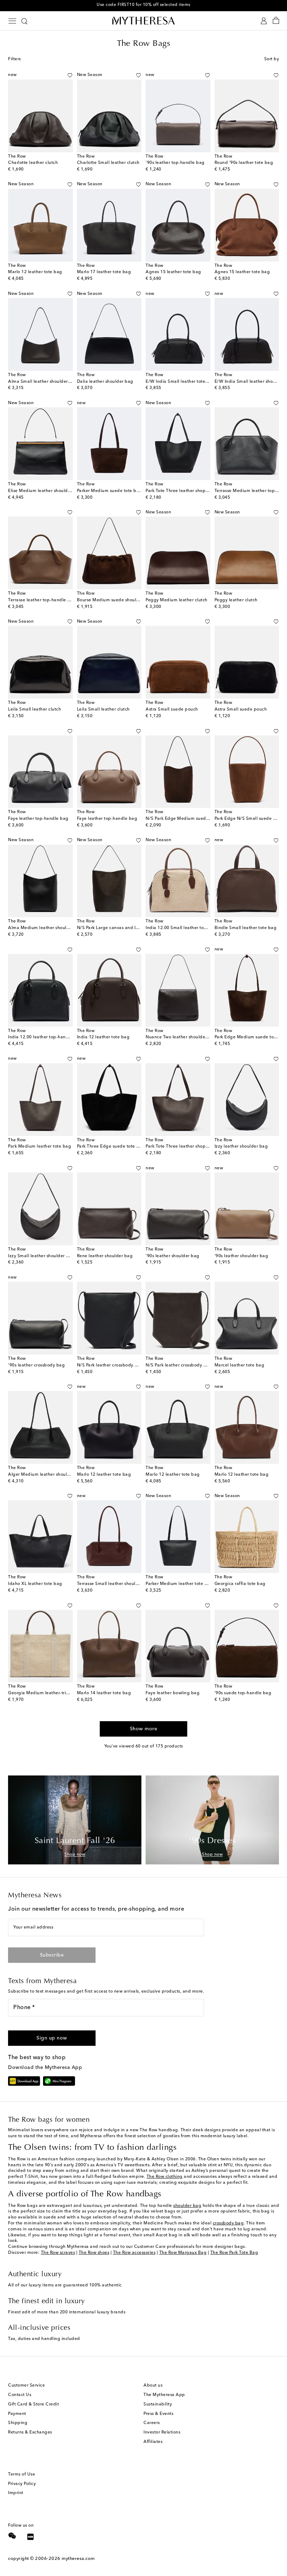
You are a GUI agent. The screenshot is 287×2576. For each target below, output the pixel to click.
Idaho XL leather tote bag (35, 1584)
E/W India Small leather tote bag (180, 382)
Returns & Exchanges (30, 2432)
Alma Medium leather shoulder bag (46, 928)
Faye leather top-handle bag (38, 819)
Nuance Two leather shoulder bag (181, 1037)
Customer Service (26, 2385)
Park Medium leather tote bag (40, 1147)
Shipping (18, 2423)
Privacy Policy (22, 2484)
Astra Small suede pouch (172, 709)
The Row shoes (94, 2253)
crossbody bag (228, 2223)
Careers (152, 2423)
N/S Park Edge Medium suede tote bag (187, 819)
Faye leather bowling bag (173, 1693)
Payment (17, 2414)
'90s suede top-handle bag (243, 1693)
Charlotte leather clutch (33, 163)
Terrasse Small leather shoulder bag (115, 1584)
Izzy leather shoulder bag (241, 1147)
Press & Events (158, 2414)
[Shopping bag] (276, 21)
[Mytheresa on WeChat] (12, 2536)
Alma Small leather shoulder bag (43, 382)
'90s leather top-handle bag (175, 163)
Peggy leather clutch (236, 600)
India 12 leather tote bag (103, 1037)
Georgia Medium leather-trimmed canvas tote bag (61, 1693)
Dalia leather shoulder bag (105, 382)
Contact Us (20, 2395)
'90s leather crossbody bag (36, 1365)
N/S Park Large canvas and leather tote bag (123, 928)
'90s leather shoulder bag (173, 1256)
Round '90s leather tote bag (244, 163)
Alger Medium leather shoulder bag (46, 1475)
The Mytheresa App (164, 2395)
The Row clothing (165, 2177)
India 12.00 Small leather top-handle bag (189, 928)
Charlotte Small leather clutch (108, 163)
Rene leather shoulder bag (105, 1256)
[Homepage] (143, 20)
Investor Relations (162, 2432)
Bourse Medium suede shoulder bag (115, 600)
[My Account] (264, 21)
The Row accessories (134, 2253)
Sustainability (158, 2404)
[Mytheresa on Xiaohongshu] (30, 2538)
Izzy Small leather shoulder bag (41, 1256)
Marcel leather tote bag (240, 1365)
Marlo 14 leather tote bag (104, 1693)
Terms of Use (22, 2474)
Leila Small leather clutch (34, 709)
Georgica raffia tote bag (240, 1584)
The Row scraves (58, 2253)
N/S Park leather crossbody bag (110, 1365)
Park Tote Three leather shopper (179, 491)
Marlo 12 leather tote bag (35, 272)
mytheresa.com (78, 2559)
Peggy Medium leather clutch (177, 600)
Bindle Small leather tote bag (246, 928)
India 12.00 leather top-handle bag (45, 1037)
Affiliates (153, 2442)
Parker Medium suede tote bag (110, 491)
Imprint (16, 2493)
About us (153, 2385)
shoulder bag (187, 2206)
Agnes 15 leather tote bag (173, 272)
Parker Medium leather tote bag (179, 1584)
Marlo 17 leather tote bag (104, 272)
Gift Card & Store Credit (33, 2404)
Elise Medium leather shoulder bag (45, 491)
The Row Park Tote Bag (234, 2253)
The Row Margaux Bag (183, 2253)
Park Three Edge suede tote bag (111, 1147)
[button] (62, 75)
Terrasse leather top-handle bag (42, 600)
